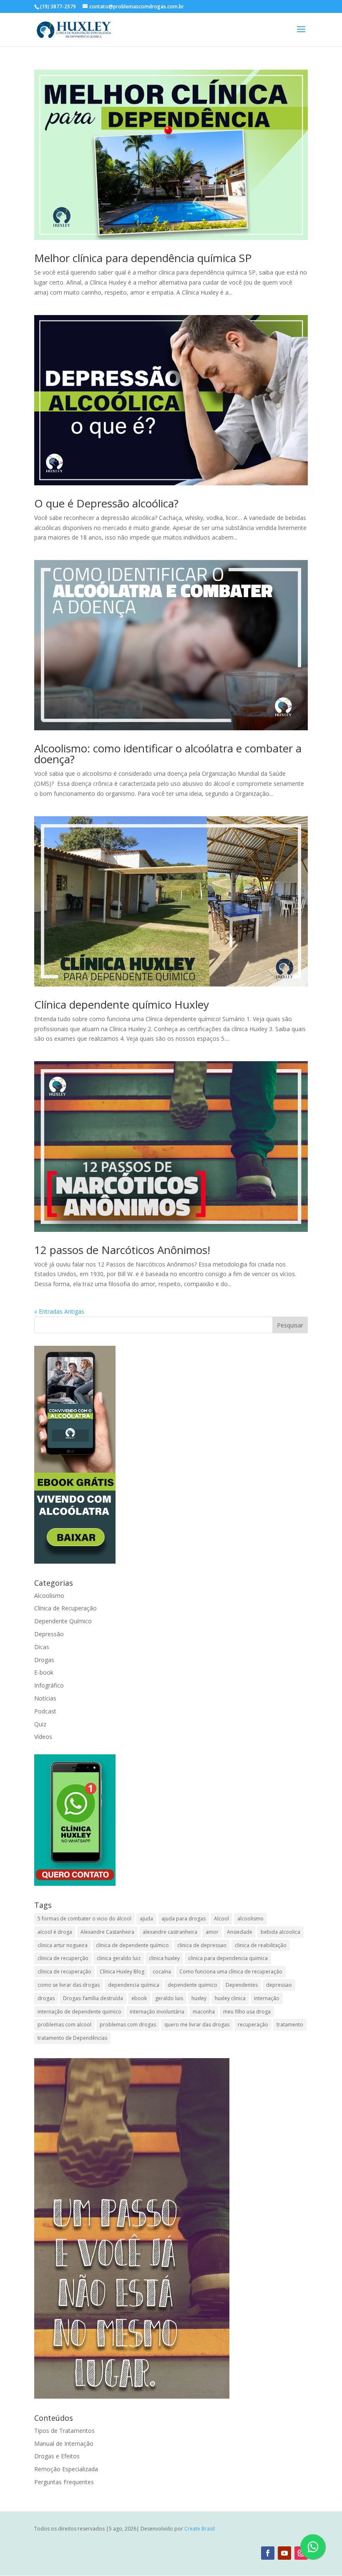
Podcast (45, 1711)
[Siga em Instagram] (301, 2553)
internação (267, 1998)
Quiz (40, 1724)
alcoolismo (250, 1919)
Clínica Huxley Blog (122, 1972)
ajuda (146, 1919)
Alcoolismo (49, 1596)
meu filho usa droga (247, 2012)
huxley (199, 1998)
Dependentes (242, 1985)
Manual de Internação (64, 2444)
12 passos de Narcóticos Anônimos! (122, 1250)
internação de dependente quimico (79, 2012)
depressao (279, 1985)
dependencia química (134, 1985)
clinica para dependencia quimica (228, 1958)
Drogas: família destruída (93, 1998)
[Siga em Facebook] (268, 2553)
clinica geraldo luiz (119, 1958)
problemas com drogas (128, 2025)
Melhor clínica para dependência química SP (143, 258)
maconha (204, 2012)
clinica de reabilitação (261, 1945)
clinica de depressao (202, 1945)
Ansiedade (240, 1932)
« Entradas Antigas (59, 1311)
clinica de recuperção (63, 1958)
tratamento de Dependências (72, 2038)
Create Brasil (200, 2529)
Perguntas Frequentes (64, 2482)
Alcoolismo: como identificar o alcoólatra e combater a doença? (168, 754)
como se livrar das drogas (69, 1985)
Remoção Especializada (66, 2469)
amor (212, 1932)
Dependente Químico (63, 1621)
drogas (46, 1998)
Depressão (49, 1634)
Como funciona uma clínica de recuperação (231, 1972)
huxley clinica (230, 1998)
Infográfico (49, 1685)
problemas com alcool (64, 2025)
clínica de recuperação (64, 1972)
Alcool (221, 1919)
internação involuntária (157, 2012)
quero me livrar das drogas (197, 2025)
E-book (44, 1672)
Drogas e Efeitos (57, 2456)
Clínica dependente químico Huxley (122, 1004)
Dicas (42, 1647)
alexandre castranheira (170, 1932)
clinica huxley (164, 1958)
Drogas (44, 1660)
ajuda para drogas (184, 1919)
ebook (139, 1998)
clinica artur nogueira (63, 1945)
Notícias (45, 1698)
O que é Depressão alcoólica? (106, 503)
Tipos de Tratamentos (64, 2431)
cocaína (162, 1972)
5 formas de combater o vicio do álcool (84, 1919)
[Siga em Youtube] (284, 2553)
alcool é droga (55, 1932)
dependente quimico (192, 1985)
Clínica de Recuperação (65, 1608)
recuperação (253, 2025)
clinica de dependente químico (132, 1945)
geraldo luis (169, 1998)
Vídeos (43, 1737)
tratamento (290, 2025)
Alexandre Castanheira (107, 1932)
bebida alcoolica (280, 1932)
